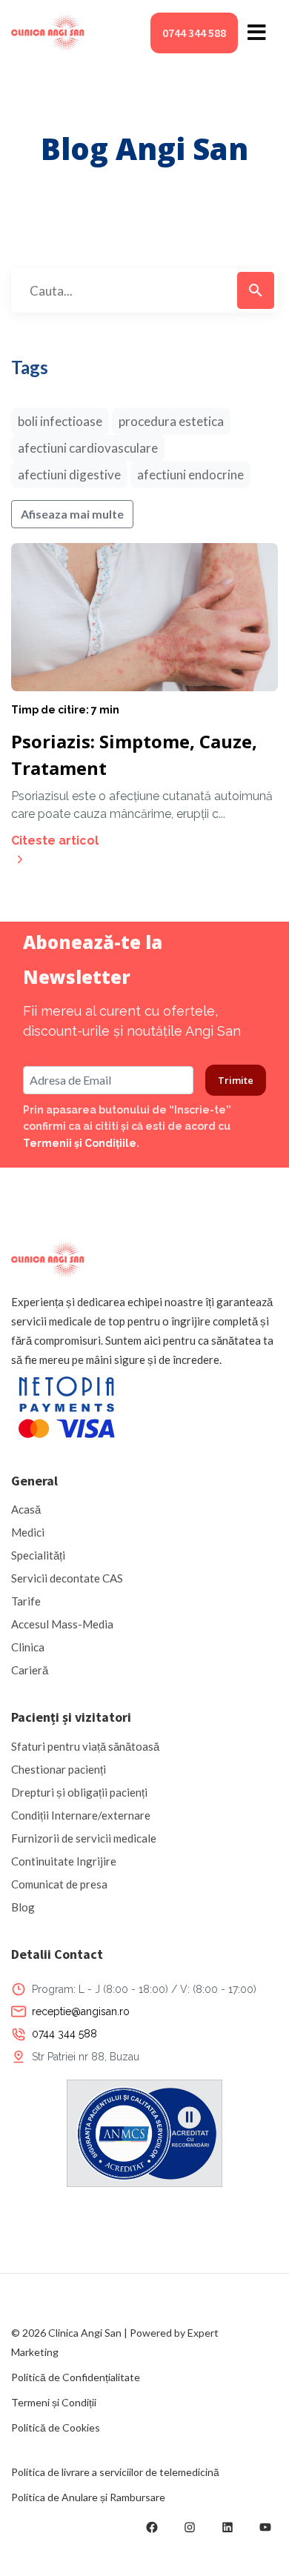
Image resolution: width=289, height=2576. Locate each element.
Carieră (30, 1670)
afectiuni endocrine (190, 475)
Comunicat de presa (59, 1884)
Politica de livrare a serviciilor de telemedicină (115, 2472)
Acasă (26, 1509)
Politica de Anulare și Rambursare (88, 2497)
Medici (28, 1532)
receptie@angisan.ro (81, 2011)
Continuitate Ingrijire (64, 1861)
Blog (23, 1907)
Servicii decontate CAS (67, 1578)
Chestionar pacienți (59, 1769)
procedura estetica (171, 421)
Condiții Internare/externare (81, 1815)
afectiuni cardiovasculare (88, 448)
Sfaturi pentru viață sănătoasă (85, 1746)
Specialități (38, 1555)
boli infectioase (60, 421)
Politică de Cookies (56, 2427)
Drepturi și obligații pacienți (79, 1792)
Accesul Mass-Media (62, 1624)
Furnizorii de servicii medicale (84, 1838)
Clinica (28, 1647)
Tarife (26, 1601)
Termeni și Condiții (54, 2402)
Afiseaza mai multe (72, 514)
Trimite (236, 1080)
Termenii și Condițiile (80, 1143)
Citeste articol (55, 841)
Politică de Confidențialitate (76, 2377)
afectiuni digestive (69, 475)
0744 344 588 (194, 33)
